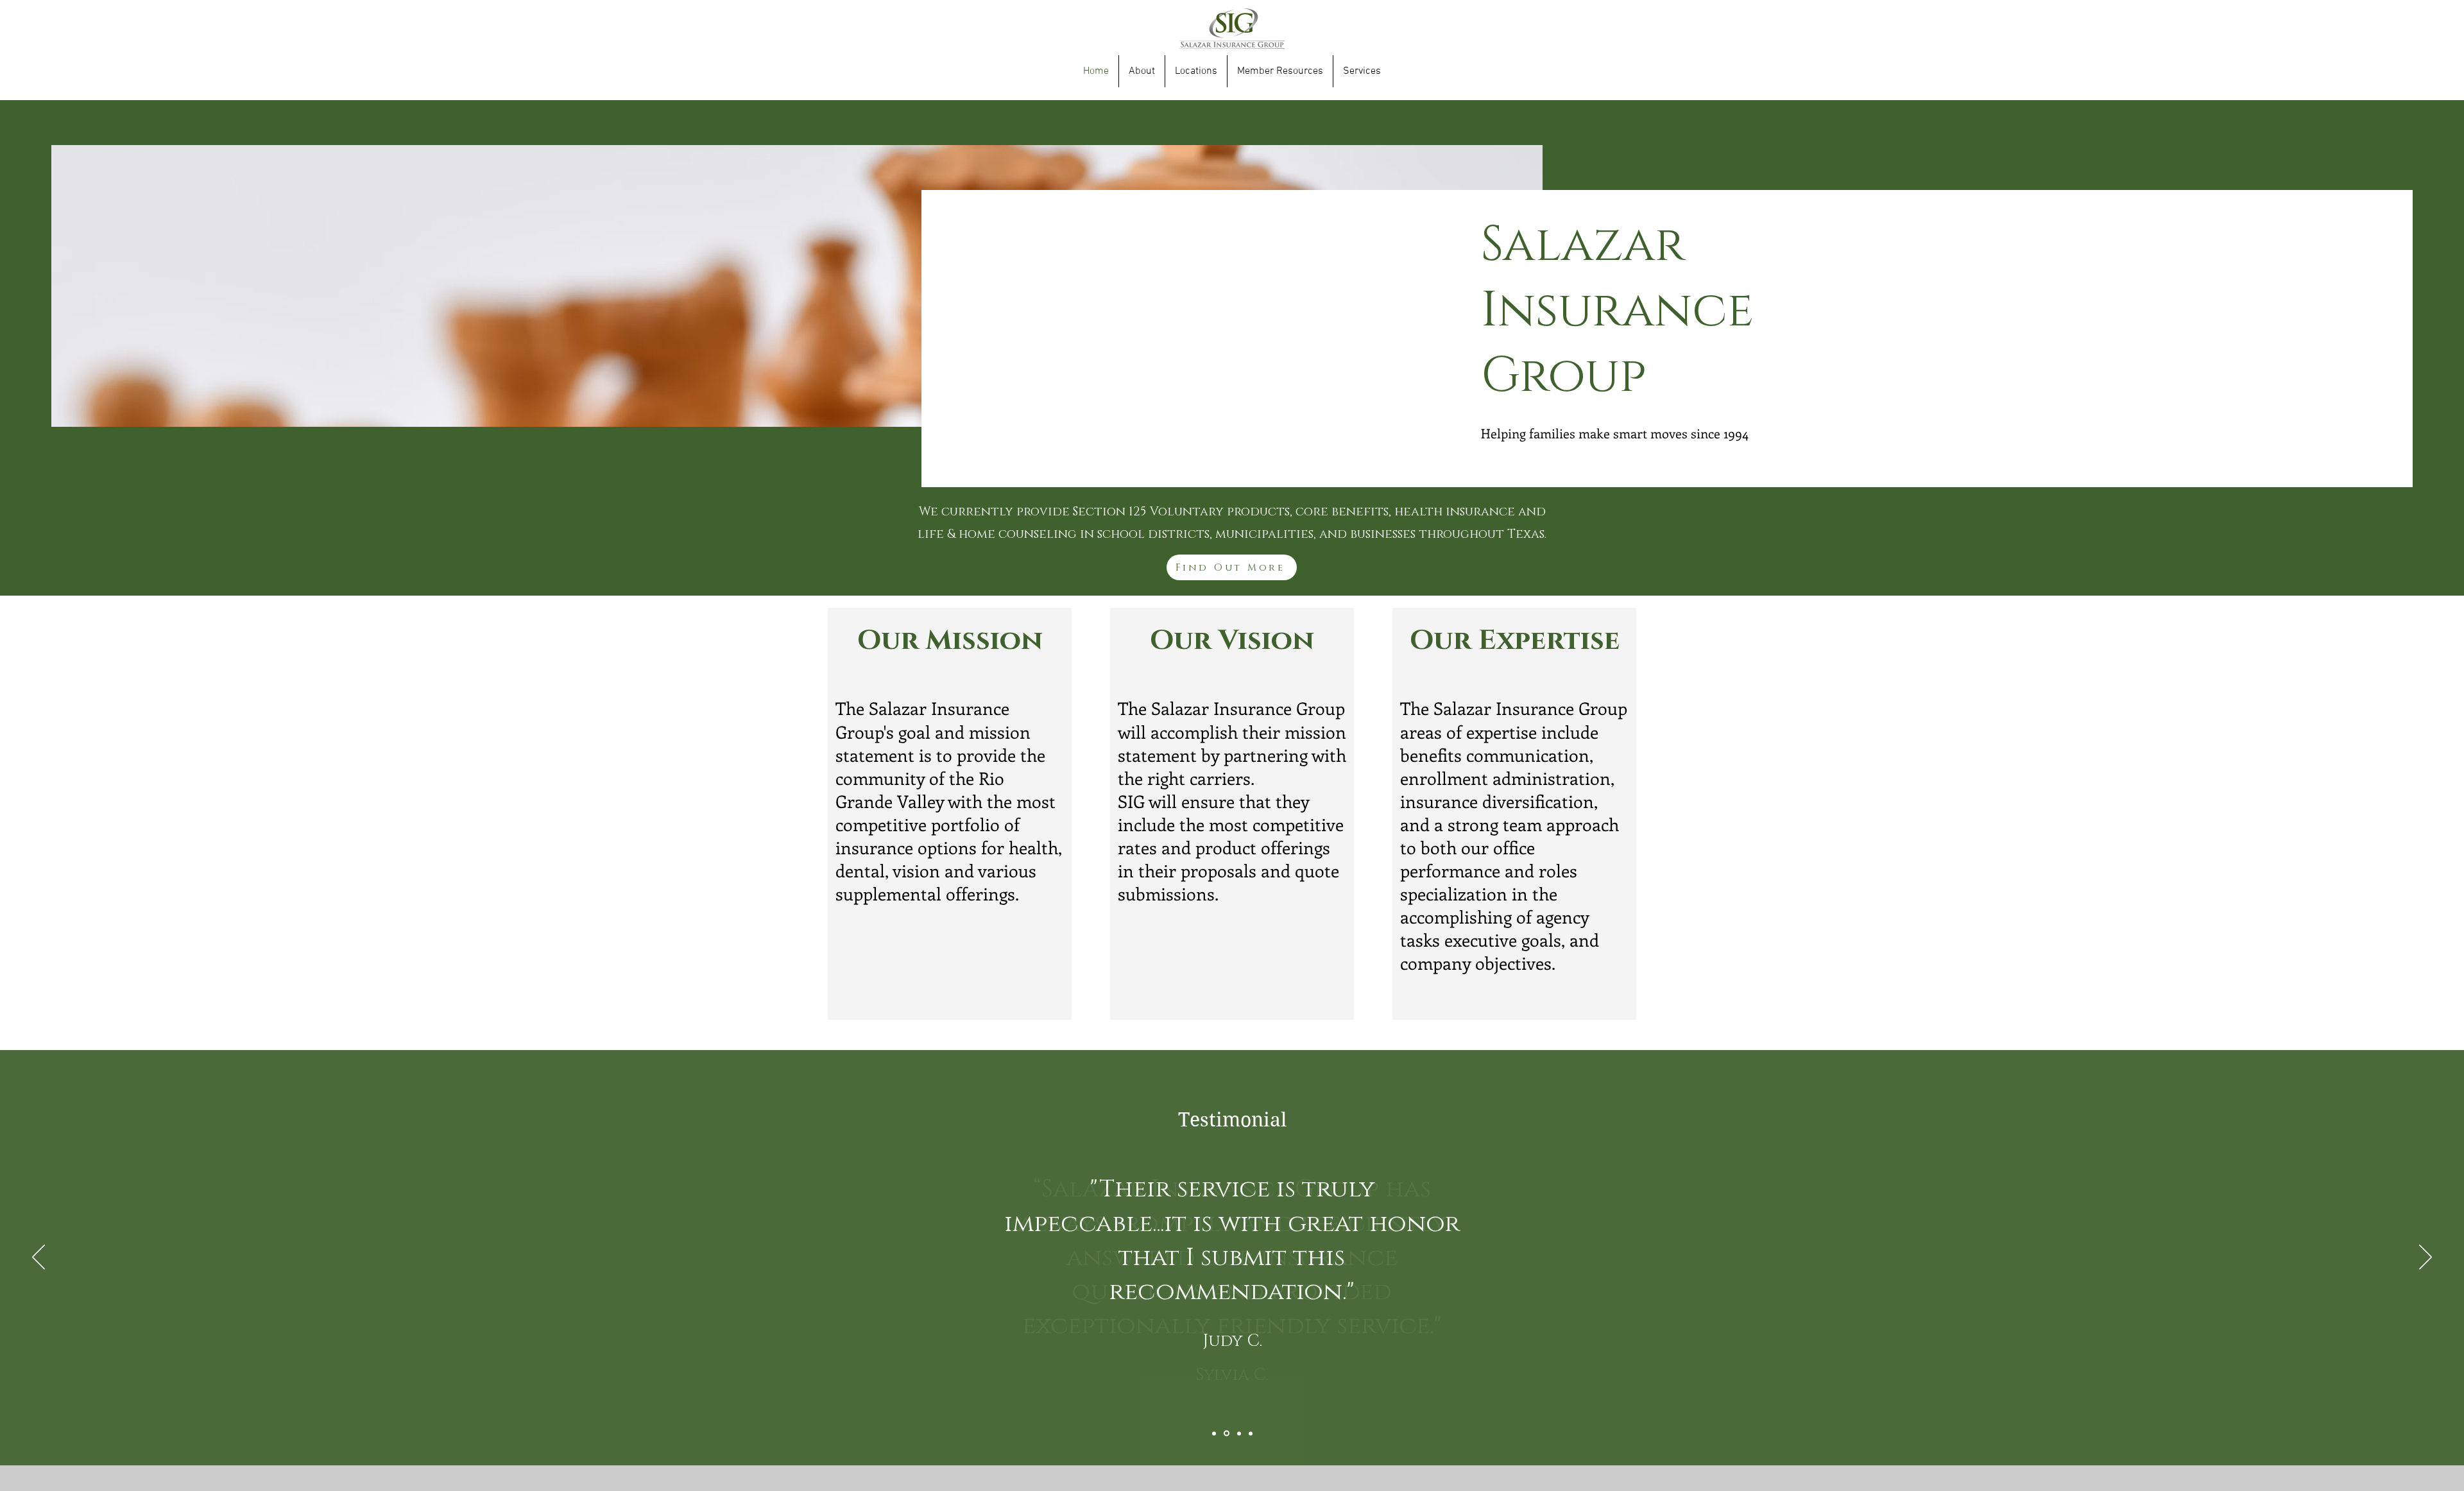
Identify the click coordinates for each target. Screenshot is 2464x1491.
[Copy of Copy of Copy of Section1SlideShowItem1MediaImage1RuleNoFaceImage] (1251, 1433)
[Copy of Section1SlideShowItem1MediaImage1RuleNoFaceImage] (1227, 1434)
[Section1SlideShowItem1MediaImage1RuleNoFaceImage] (1214, 1433)
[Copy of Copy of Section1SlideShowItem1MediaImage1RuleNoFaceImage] (1239, 1433)
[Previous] (38, 1258)
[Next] (2425, 1258)
